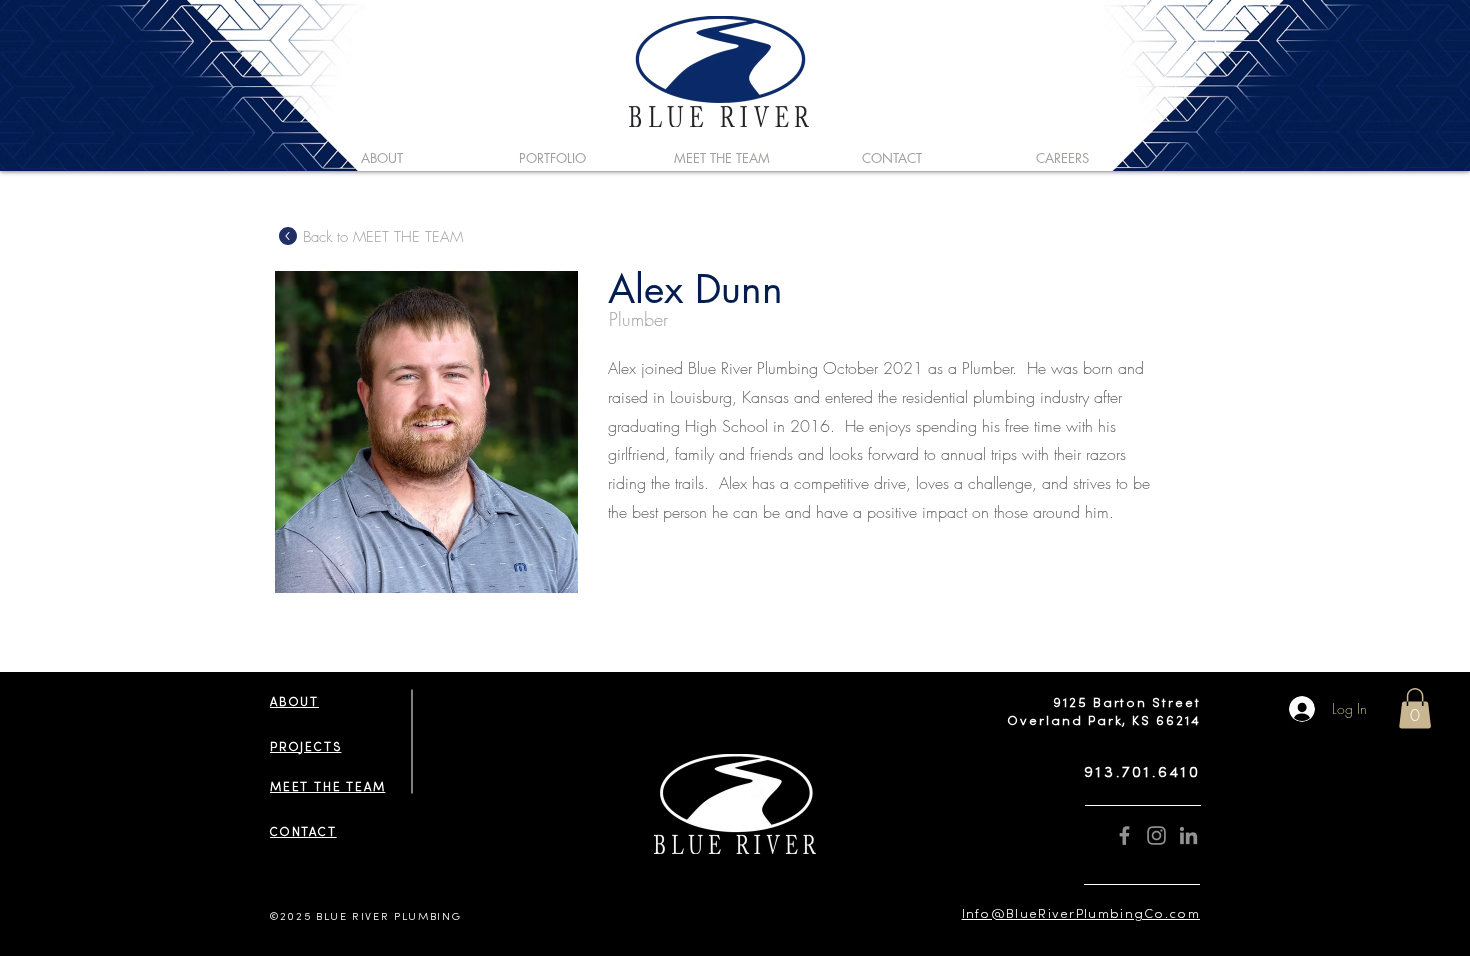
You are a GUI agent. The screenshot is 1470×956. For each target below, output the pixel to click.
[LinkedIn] (1188, 835)
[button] (1415, 708)
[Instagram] (1156, 835)
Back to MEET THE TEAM (383, 237)
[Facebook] (1124, 835)
